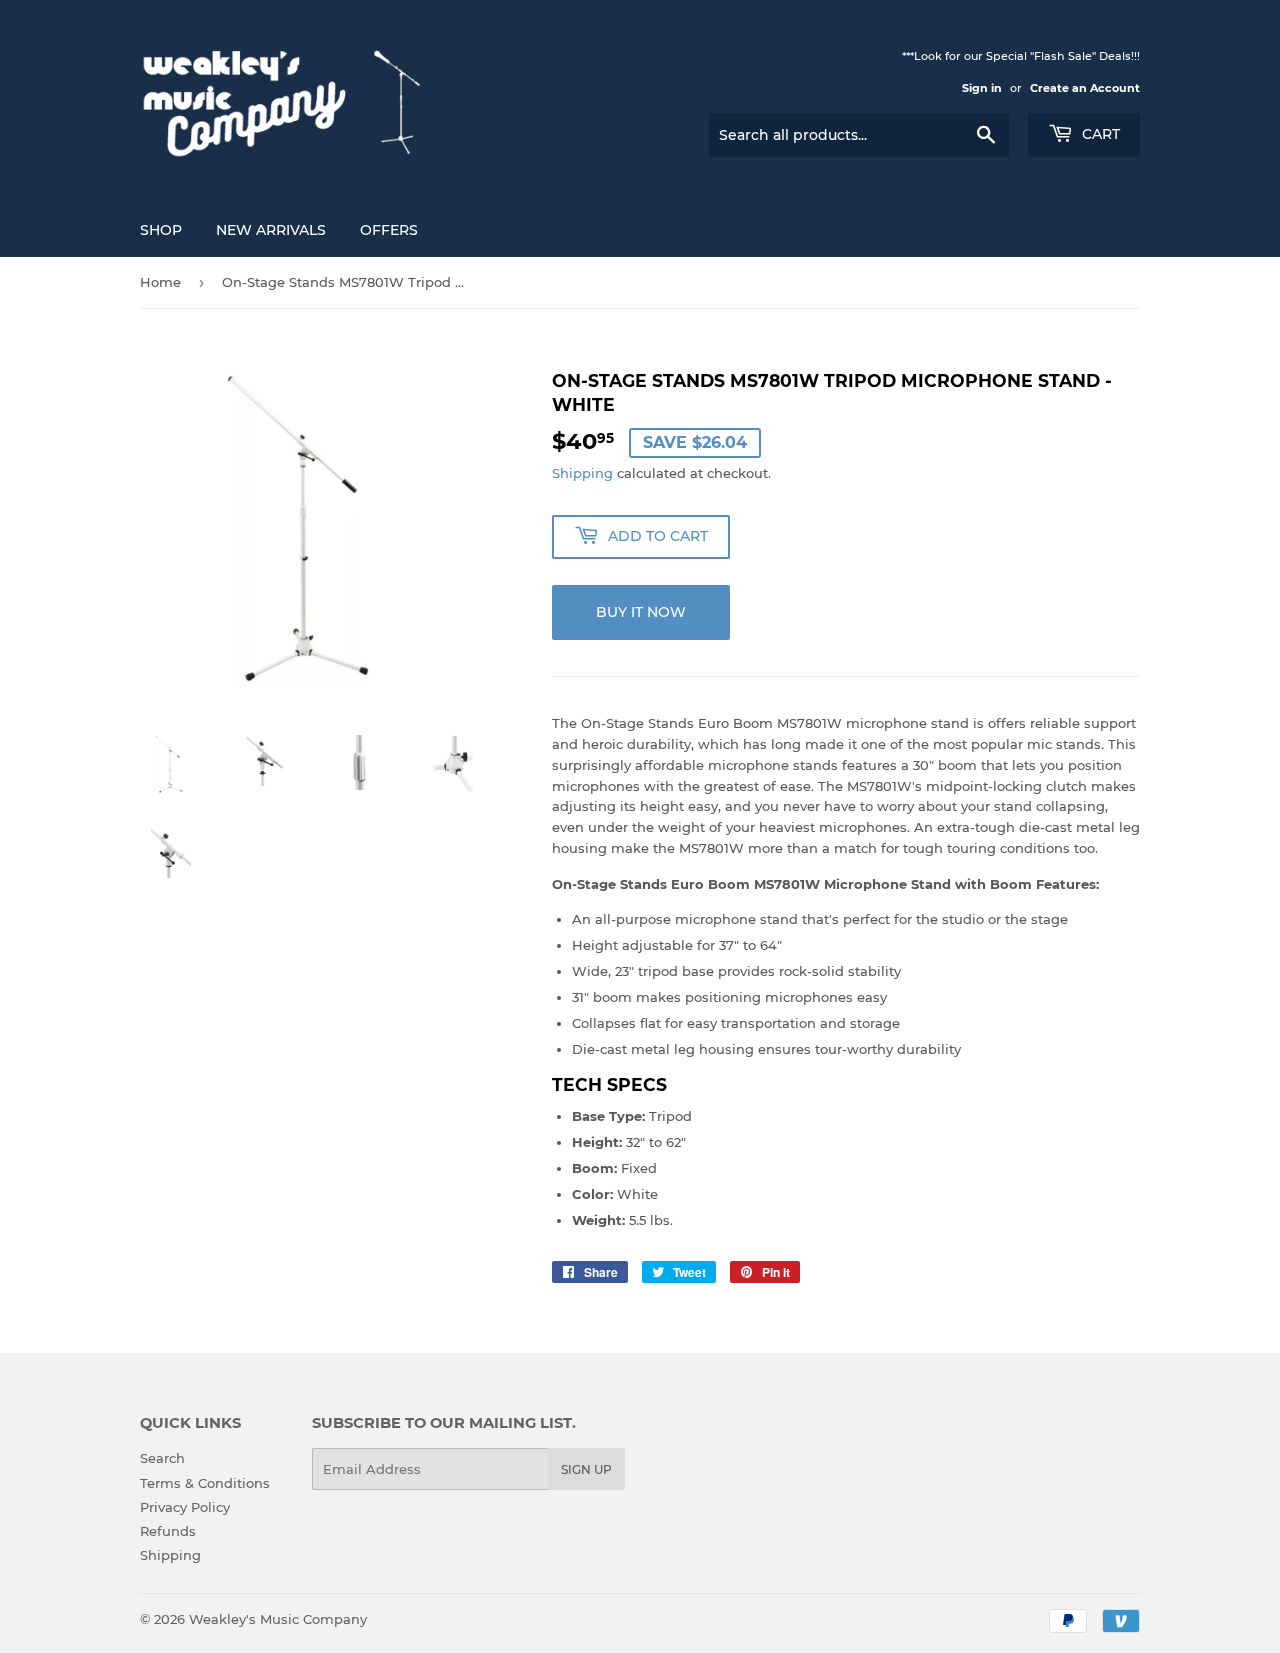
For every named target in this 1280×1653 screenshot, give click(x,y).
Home (160, 282)
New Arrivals (271, 230)
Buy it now (641, 612)
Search (162, 1458)
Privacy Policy (185, 1507)
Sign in (982, 88)
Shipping (582, 473)
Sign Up (586, 1469)
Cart (1099, 134)
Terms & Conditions (205, 1483)
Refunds (168, 1531)
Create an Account (1085, 88)
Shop (161, 230)
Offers (389, 230)
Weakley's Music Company (278, 1619)
